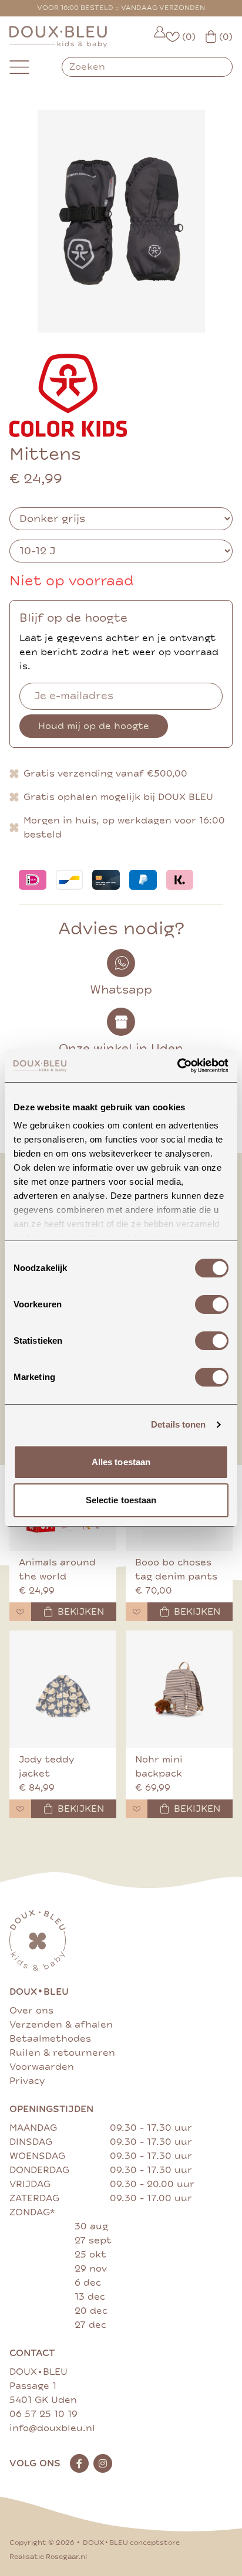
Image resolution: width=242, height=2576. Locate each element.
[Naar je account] (160, 37)
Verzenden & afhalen (61, 2025)
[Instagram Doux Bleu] (103, 2463)
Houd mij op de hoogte (94, 726)
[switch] (212, 1304)
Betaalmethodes (50, 2039)
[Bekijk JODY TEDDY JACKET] (63, 1689)
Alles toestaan (121, 1462)
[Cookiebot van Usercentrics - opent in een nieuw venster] (177, 1066)
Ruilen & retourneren (62, 2053)
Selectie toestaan (121, 1500)
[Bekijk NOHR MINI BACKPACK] (179, 1689)
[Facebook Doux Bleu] (79, 2463)
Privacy (27, 2081)
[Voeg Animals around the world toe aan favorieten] (20, 1612)
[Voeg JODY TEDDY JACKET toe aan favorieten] (20, 1809)
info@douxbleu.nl (52, 2428)
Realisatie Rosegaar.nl (48, 2557)
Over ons (31, 2011)
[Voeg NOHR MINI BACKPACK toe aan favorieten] (137, 1809)
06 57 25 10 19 (43, 2414)
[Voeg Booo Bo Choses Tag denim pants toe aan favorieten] (137, 1612)
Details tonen (178, 1424)
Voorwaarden (42, 2067)
